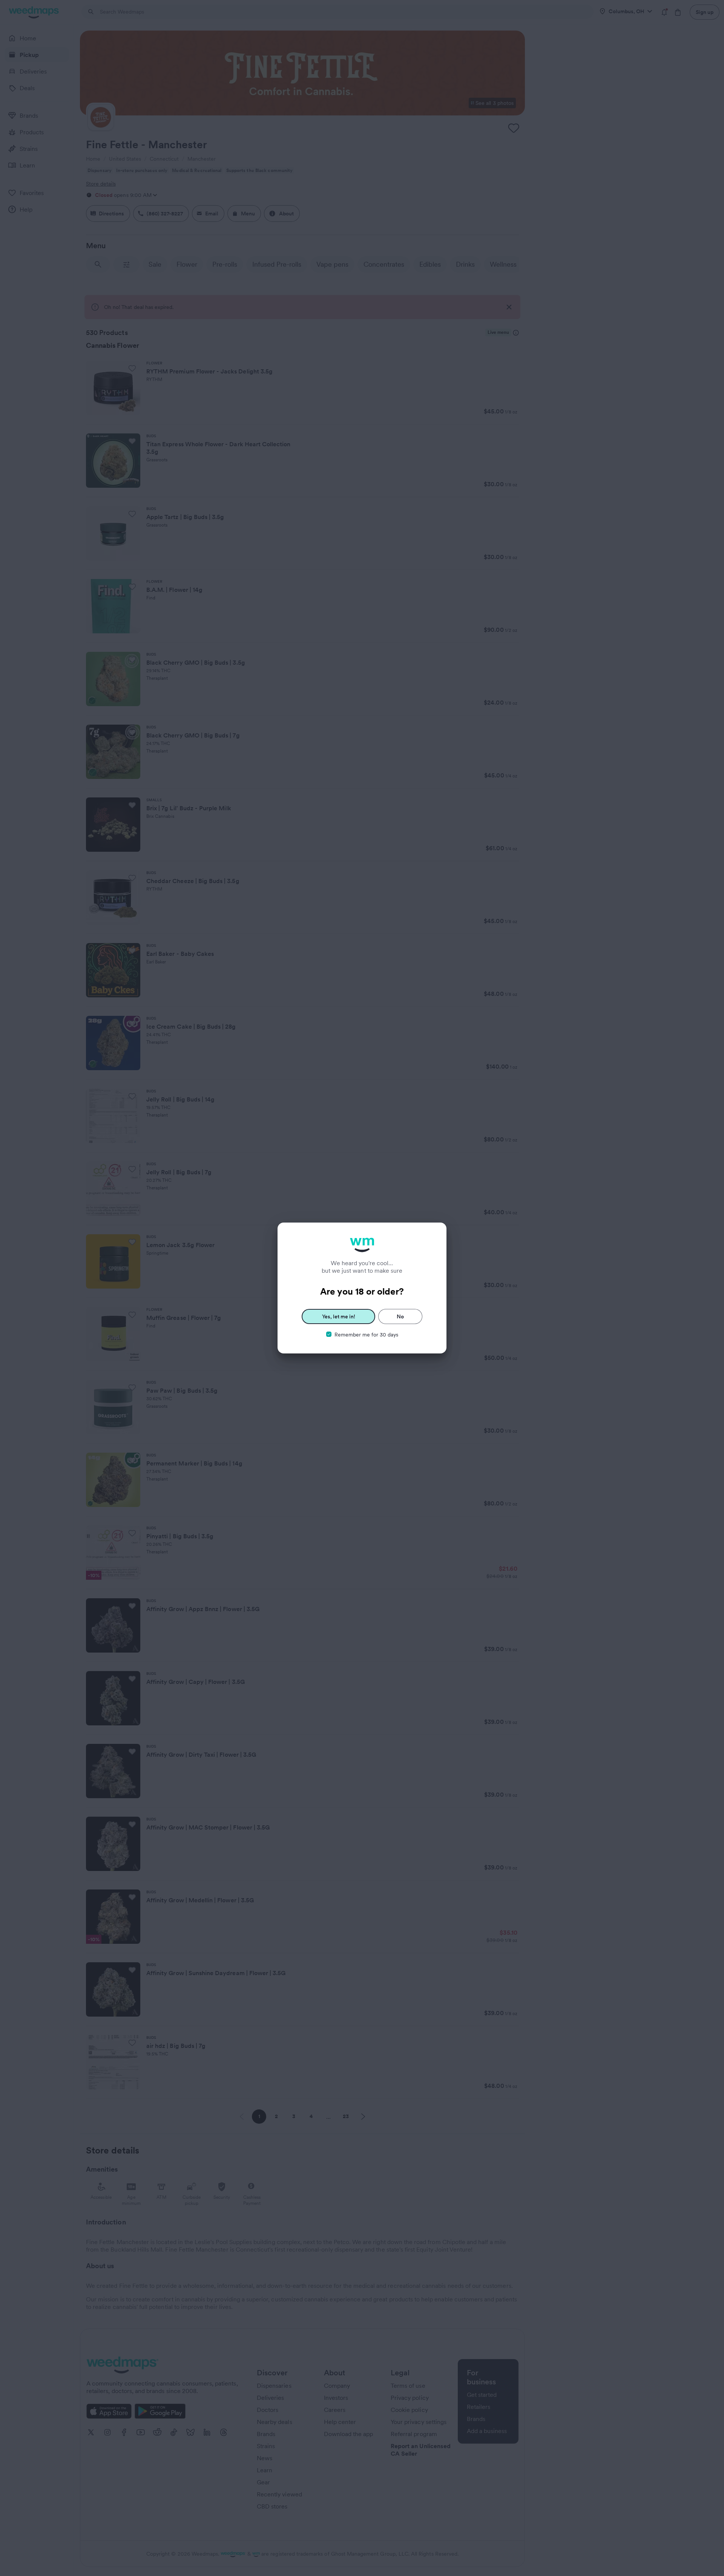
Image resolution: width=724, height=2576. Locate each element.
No (400, 1316)
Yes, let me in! (339, 1316)
